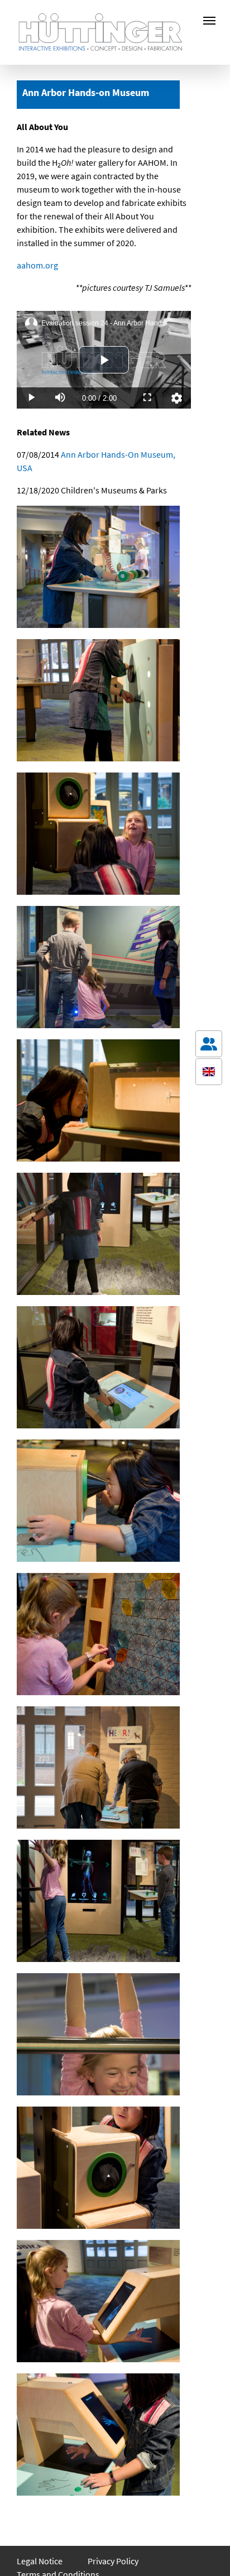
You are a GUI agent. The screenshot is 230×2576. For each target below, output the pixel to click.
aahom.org (37, 265)
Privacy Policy (113, 2561)
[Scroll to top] (209, 2551)
